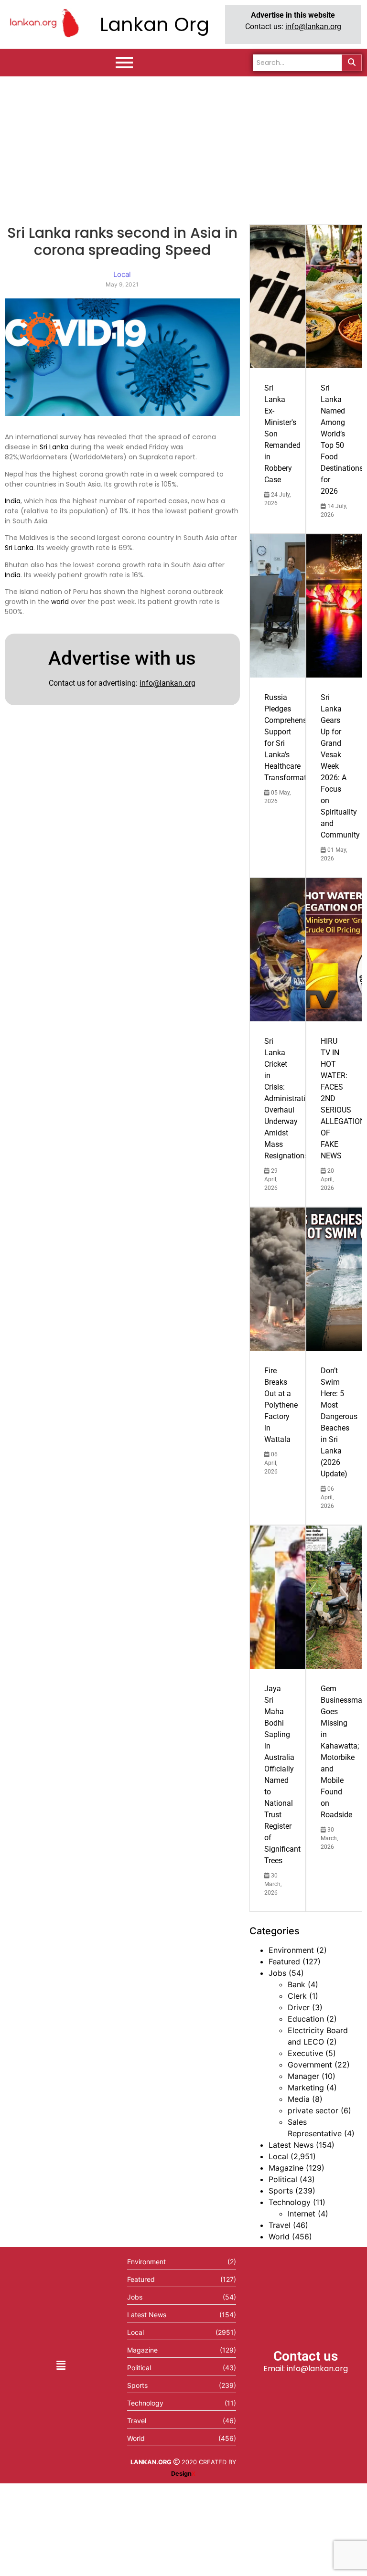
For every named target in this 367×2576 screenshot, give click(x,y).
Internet (302, 2214)
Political (283, 2179)
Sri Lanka (54, 447)
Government (310, 2065)
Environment (291, 1950)
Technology (290, 2202)
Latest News (291, 2145)
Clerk (297, 1996)
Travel (280, 2225)
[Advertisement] (183, 148)
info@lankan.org (313, 27)
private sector (313, 2110)
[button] (61, 2365)
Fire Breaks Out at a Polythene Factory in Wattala (281, 1405)
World (279, 2237)
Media (299, 2099)
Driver (299, 2007)
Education (306, 2019)
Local (278, 2156)
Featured (284, 1961)
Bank (297, 1984)
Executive (305, 2053)
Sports (281, 2191)
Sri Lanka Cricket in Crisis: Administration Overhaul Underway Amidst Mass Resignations (289, 1098)
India (13, 501)
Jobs (277, 1973)
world (60, 602)
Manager (303, 2076)
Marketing (306, 2088)
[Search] (352, 63)
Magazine (286, 2168)
